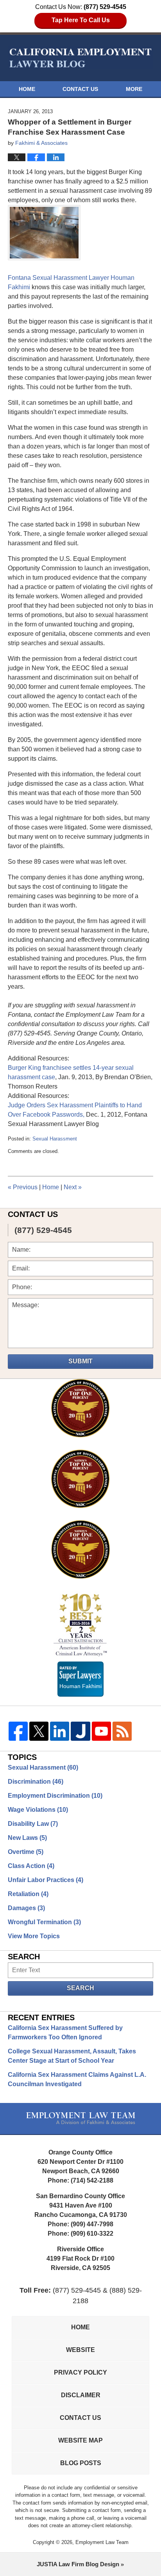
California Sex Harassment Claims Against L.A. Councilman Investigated (77, 2079)
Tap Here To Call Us (81, 20)
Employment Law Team (102, 2542)
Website (80, 2350)
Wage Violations (38, 1810)
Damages (26, 1908)
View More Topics (34, 1936)
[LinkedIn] (60, 1731)
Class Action (31, 1866)
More (134, 89)
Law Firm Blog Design (78, 2564)
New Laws (27, 1838)
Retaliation (28, 1894)
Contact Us (80, 89)
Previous (23, 1187)
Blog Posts (81, 2463)
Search (80, 1988)
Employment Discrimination (55, 1796)
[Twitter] (39, 1731)
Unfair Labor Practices (46, 1880)
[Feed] (122, 1731)
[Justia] (80, 1731)
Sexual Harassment (55, 1139)
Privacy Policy (80, 2372)
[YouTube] (101, 1731)
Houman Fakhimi (80, 1685)
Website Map (80, 2440)
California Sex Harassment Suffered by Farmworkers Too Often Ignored (65, 2033)
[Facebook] (18, 1731)
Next (73, 1187)
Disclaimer (81, 2395)
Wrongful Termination (44, 1922)
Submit (80, 1361)
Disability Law (33, 1824)
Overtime (26, 1852)
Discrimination (36, 1782)
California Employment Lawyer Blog (81, 58)
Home (27, 89)
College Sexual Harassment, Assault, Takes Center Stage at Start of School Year (72, 2056)
